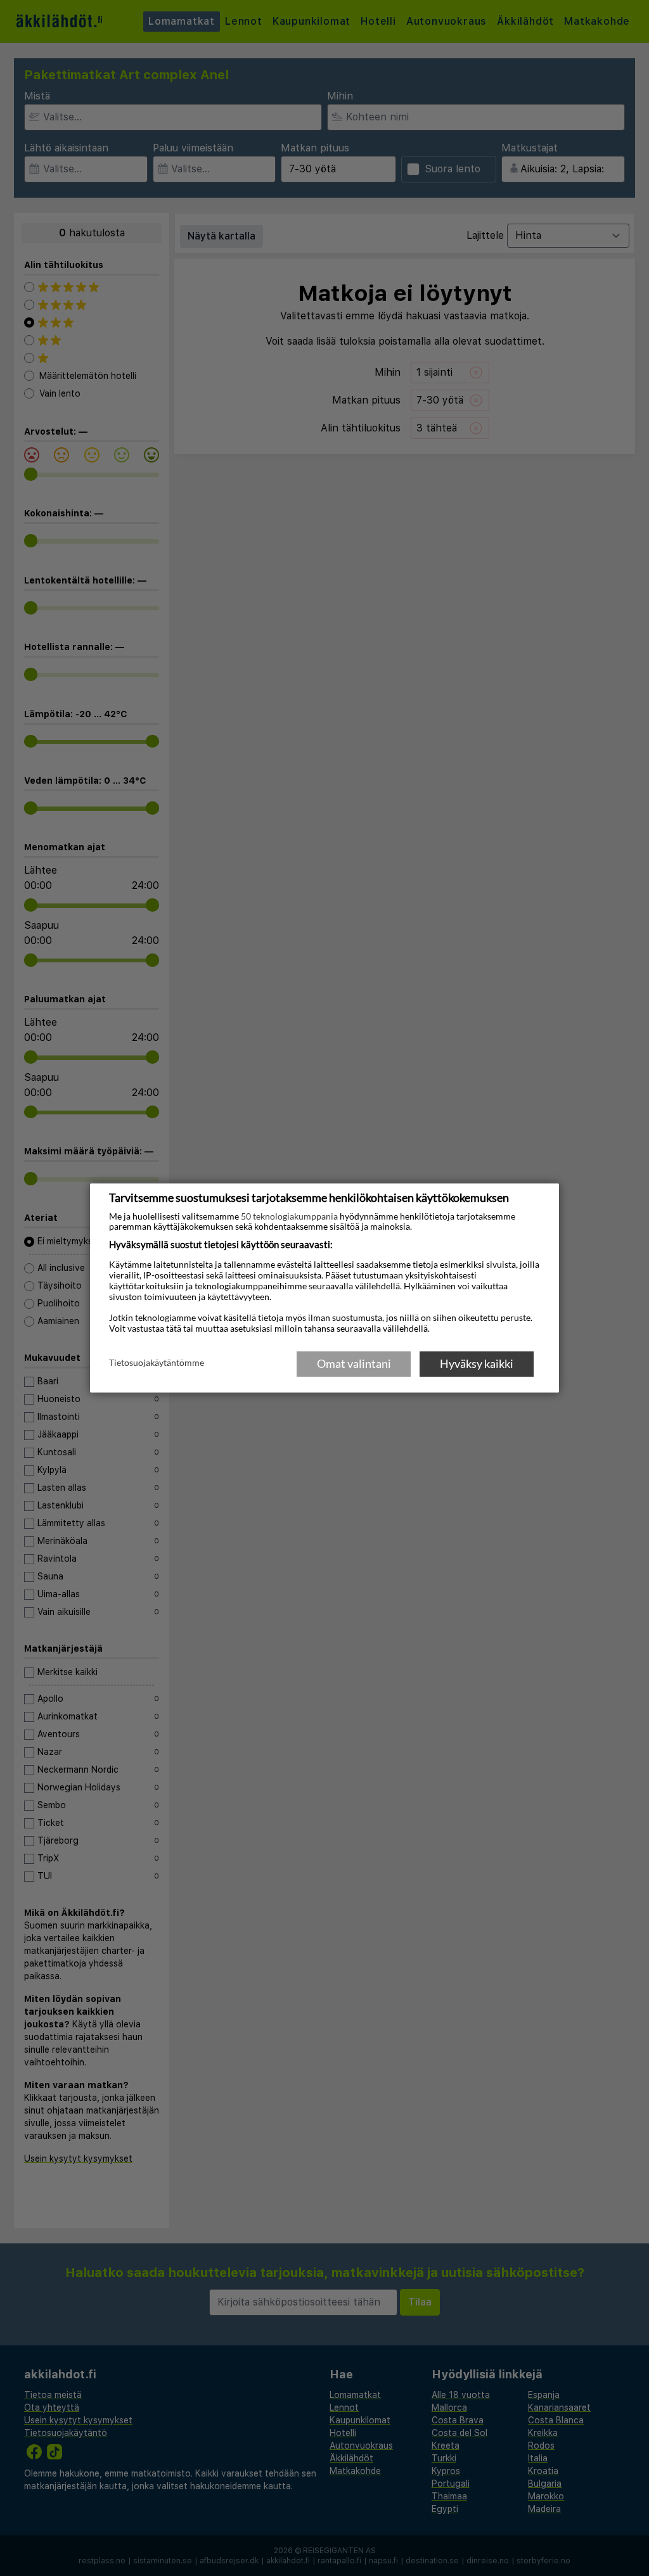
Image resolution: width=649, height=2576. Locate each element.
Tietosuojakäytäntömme (157, 1363)
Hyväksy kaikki (477, 1363)
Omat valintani (354, 1363)
